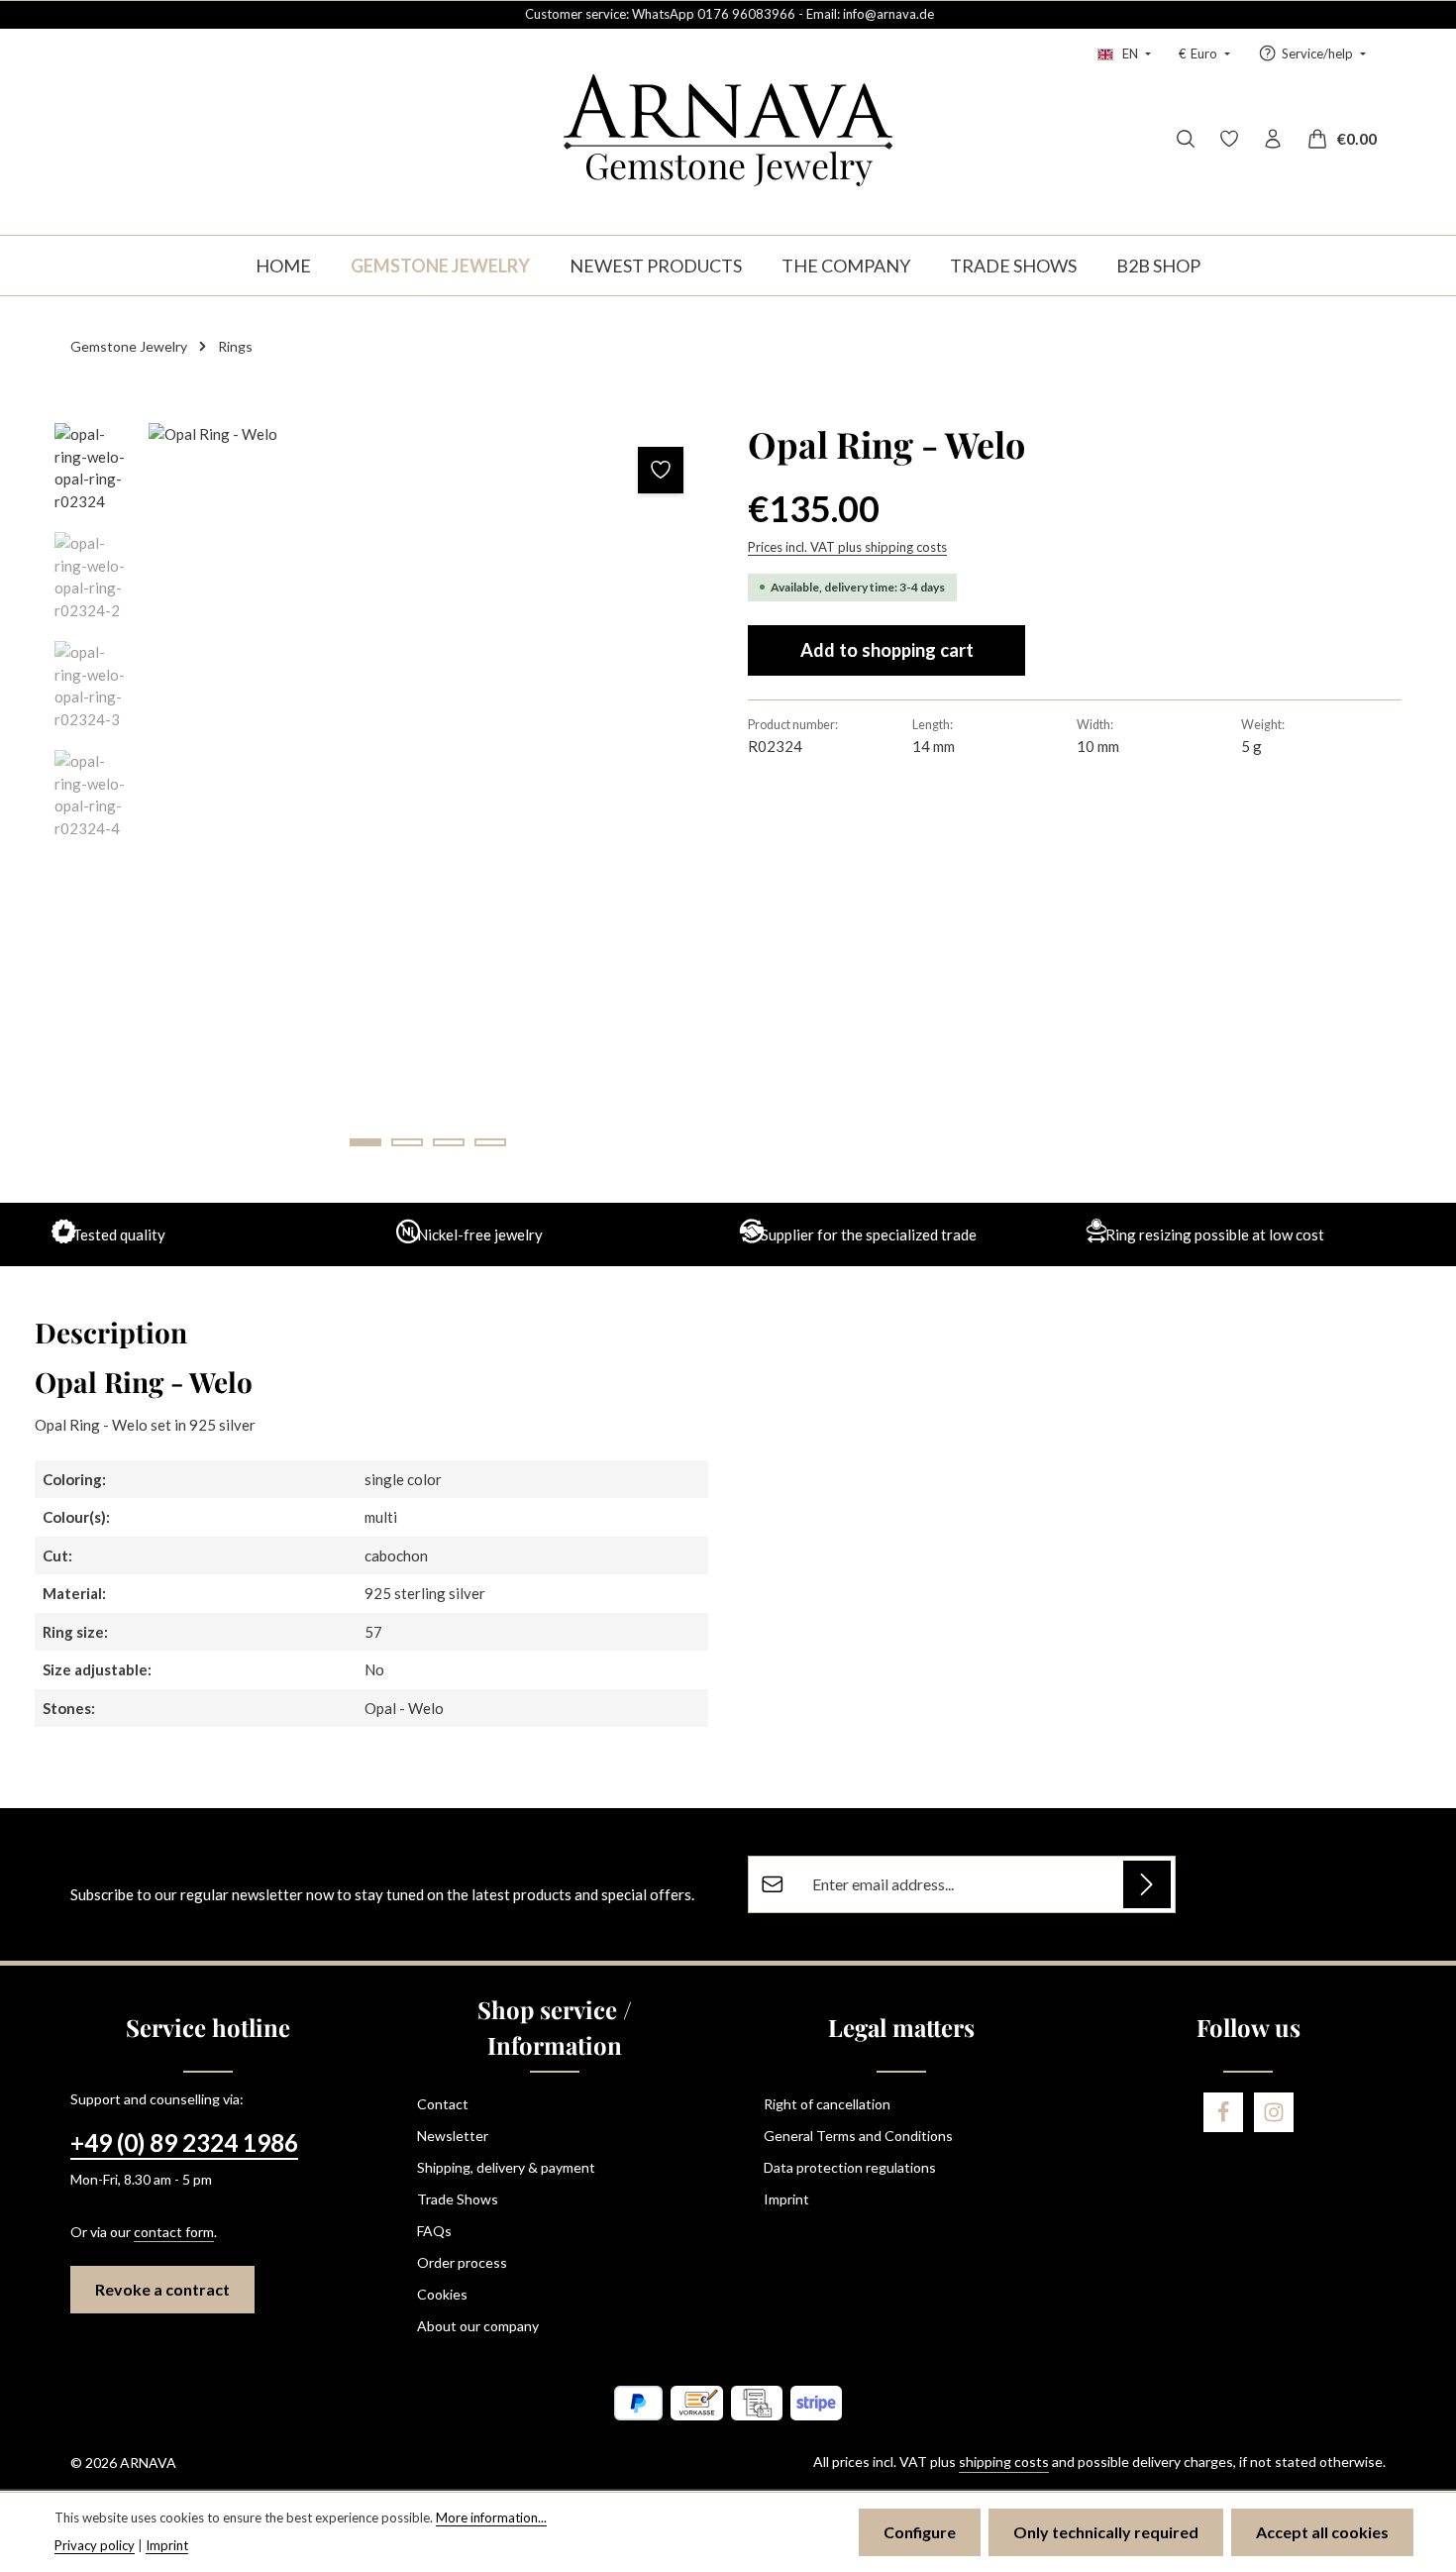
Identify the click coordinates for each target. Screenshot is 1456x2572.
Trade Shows (458, 2199)
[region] (381, 795)
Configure (920, 2532)
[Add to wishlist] (661, 470)
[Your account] (1273, 139)
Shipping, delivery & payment (506, 2167)
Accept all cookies (1322, 2532)
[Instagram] (1274, 2112)
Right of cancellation (827, 2104)
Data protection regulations (850, 2167)
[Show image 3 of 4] (449, 1142)
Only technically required (1106, 2532)
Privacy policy (95, 2545)
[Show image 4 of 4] (490, 1142)
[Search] (1186, 139)
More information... (491, 2518)
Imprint (786, 2199)
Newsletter (453, 2136)
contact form (174, 2232)
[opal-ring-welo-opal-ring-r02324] (427, 795)
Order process (462, 2262)
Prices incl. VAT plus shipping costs (847, 547)
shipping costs (1004, 2462)
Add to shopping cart (887, 650)
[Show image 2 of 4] (407, 1142)
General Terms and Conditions (858, 2136)
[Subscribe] (1147, 1884)
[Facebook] (1223, 2112)
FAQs (434, 2231)
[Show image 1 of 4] (365, 1142)
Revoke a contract (162, 2289)
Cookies (442, 2294)
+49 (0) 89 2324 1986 (184, 2143)
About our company (478, 2326)
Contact (443, 2104)
